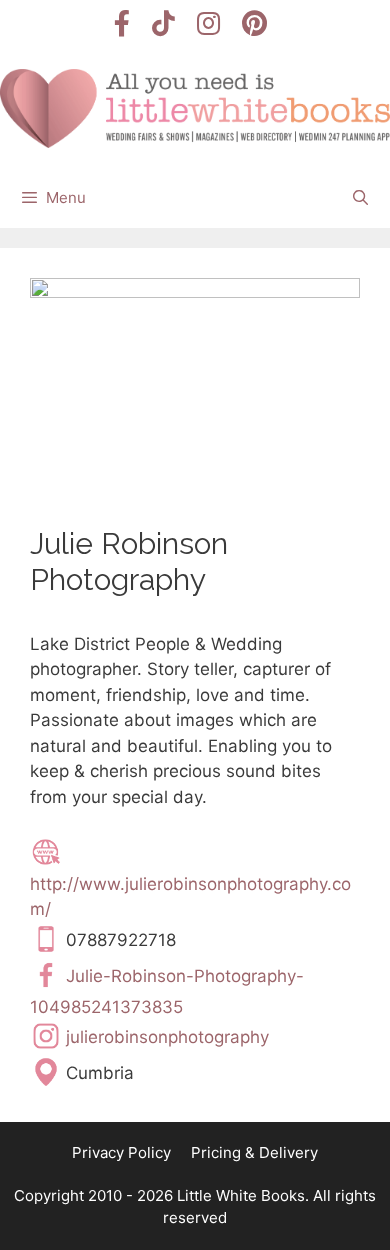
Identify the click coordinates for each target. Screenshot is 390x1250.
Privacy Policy (121, 1152)
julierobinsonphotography (167, 1037)
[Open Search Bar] (360, 198)
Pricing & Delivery (254, 1152)
